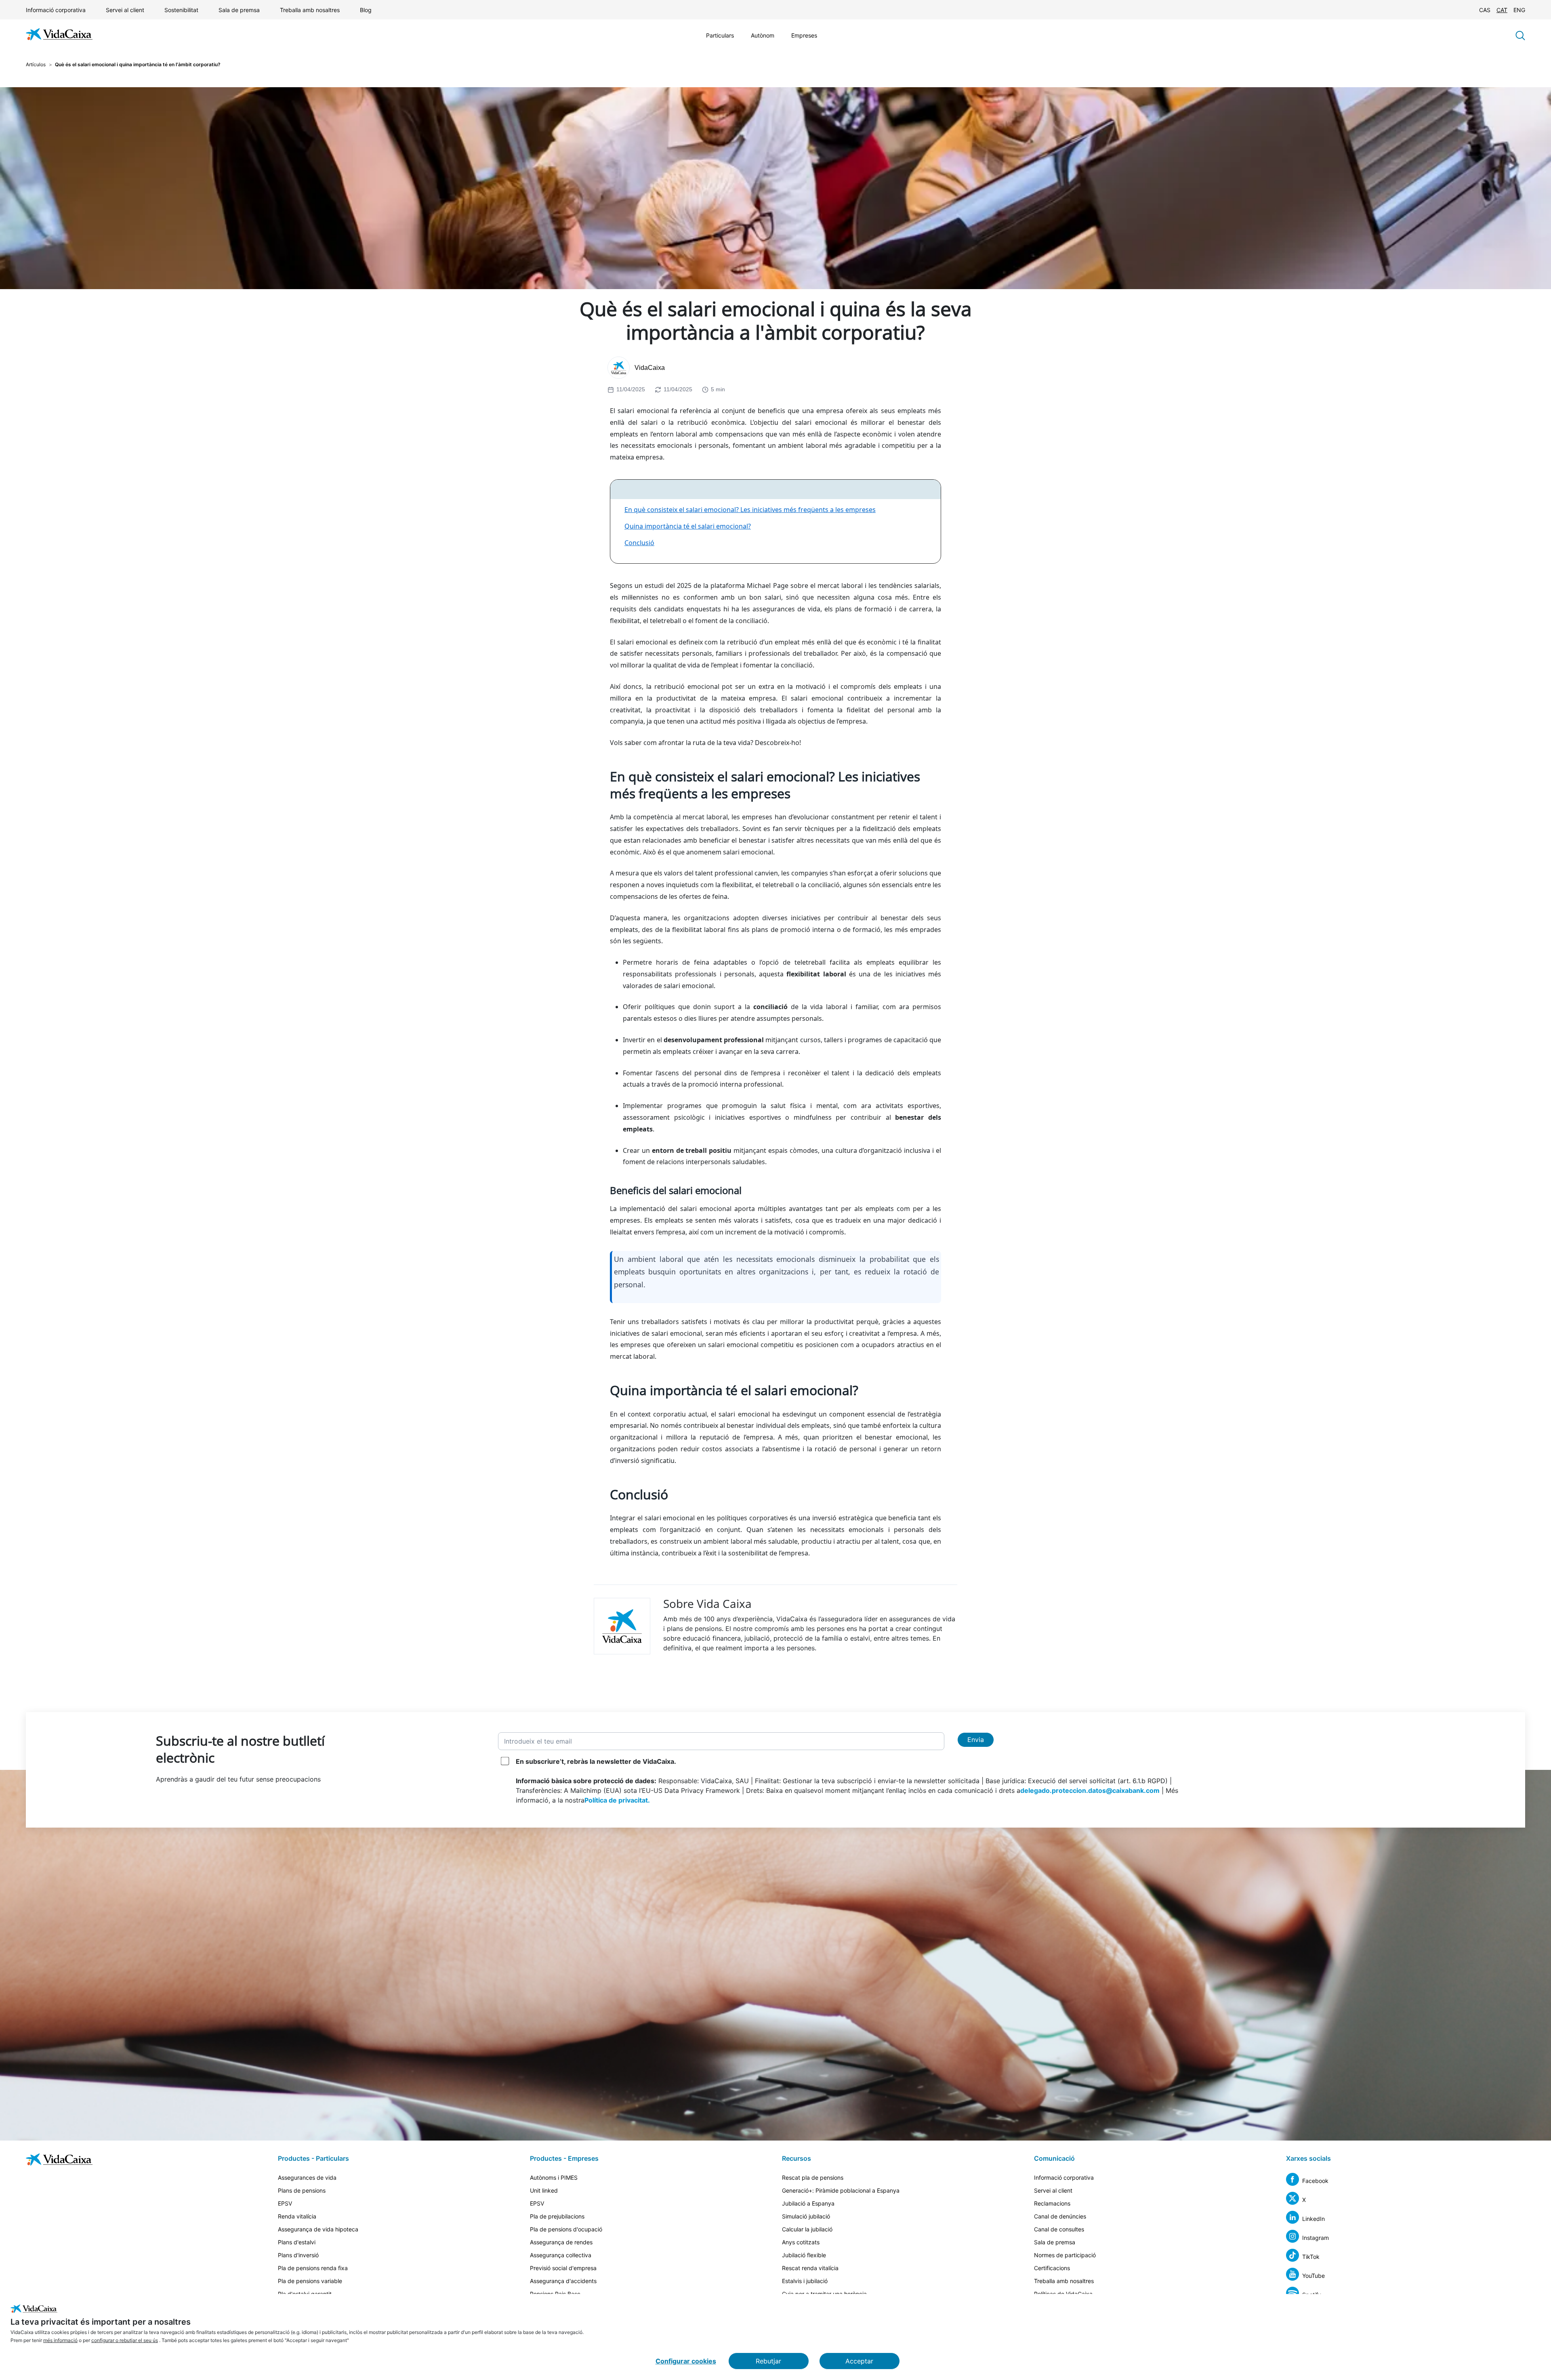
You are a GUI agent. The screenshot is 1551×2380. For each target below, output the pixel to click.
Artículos (36, 64)
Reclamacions (1052, 2203)
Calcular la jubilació (807, 2229)
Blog (366, 10)
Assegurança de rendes (561, 2242)
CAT (1502, 10)
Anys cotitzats (801, 2242)
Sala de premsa (239, 10)
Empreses (804, 35)
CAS (1485, 10)
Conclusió (639, 543)
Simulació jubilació (806, 2216)
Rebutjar (768, 2361)
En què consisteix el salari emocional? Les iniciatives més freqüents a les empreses (750, 510)
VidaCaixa (650, 368)
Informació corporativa (56, 10)
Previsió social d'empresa (563, 2268)
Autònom (763, 35)
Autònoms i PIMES (554, 2177)
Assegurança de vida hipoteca (318, 2229)
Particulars (720, 35)
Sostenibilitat (181, 10)
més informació (60, 2340)
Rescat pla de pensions (813, 2177)
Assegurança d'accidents (563, 2281)
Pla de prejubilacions (557, 2216)
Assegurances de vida (307, 2177)
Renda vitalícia (297, 2216)
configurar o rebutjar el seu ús (125, 2340)
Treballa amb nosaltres (310, 10)
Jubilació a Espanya (808, 2203)
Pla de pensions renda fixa (313, 2268)
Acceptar (859, 2361)
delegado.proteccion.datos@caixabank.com (1090, 1790)
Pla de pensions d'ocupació (566, 2229)
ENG (1519, 10)
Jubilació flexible (804, 2255)
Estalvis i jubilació (805, 2281)
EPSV (285, 2203)
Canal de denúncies (1060, 2216)
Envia (976, 1740)
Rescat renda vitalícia (810, 2268)
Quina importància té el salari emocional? (688, 526)
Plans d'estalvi (297, 2242)
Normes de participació (1065, 2255)
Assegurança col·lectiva (561, 2255)
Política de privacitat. (617, 1800)
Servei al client (125, 10)
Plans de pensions (302, 2190)
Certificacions (1052, 2268)
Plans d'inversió (298, 2255)
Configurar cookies (686, 2361)
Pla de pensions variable (310, 2281)
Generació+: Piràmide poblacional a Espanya (841, 2190)
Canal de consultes (1059, 2229)
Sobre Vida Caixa (707, 1603)
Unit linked (544, 2190)
